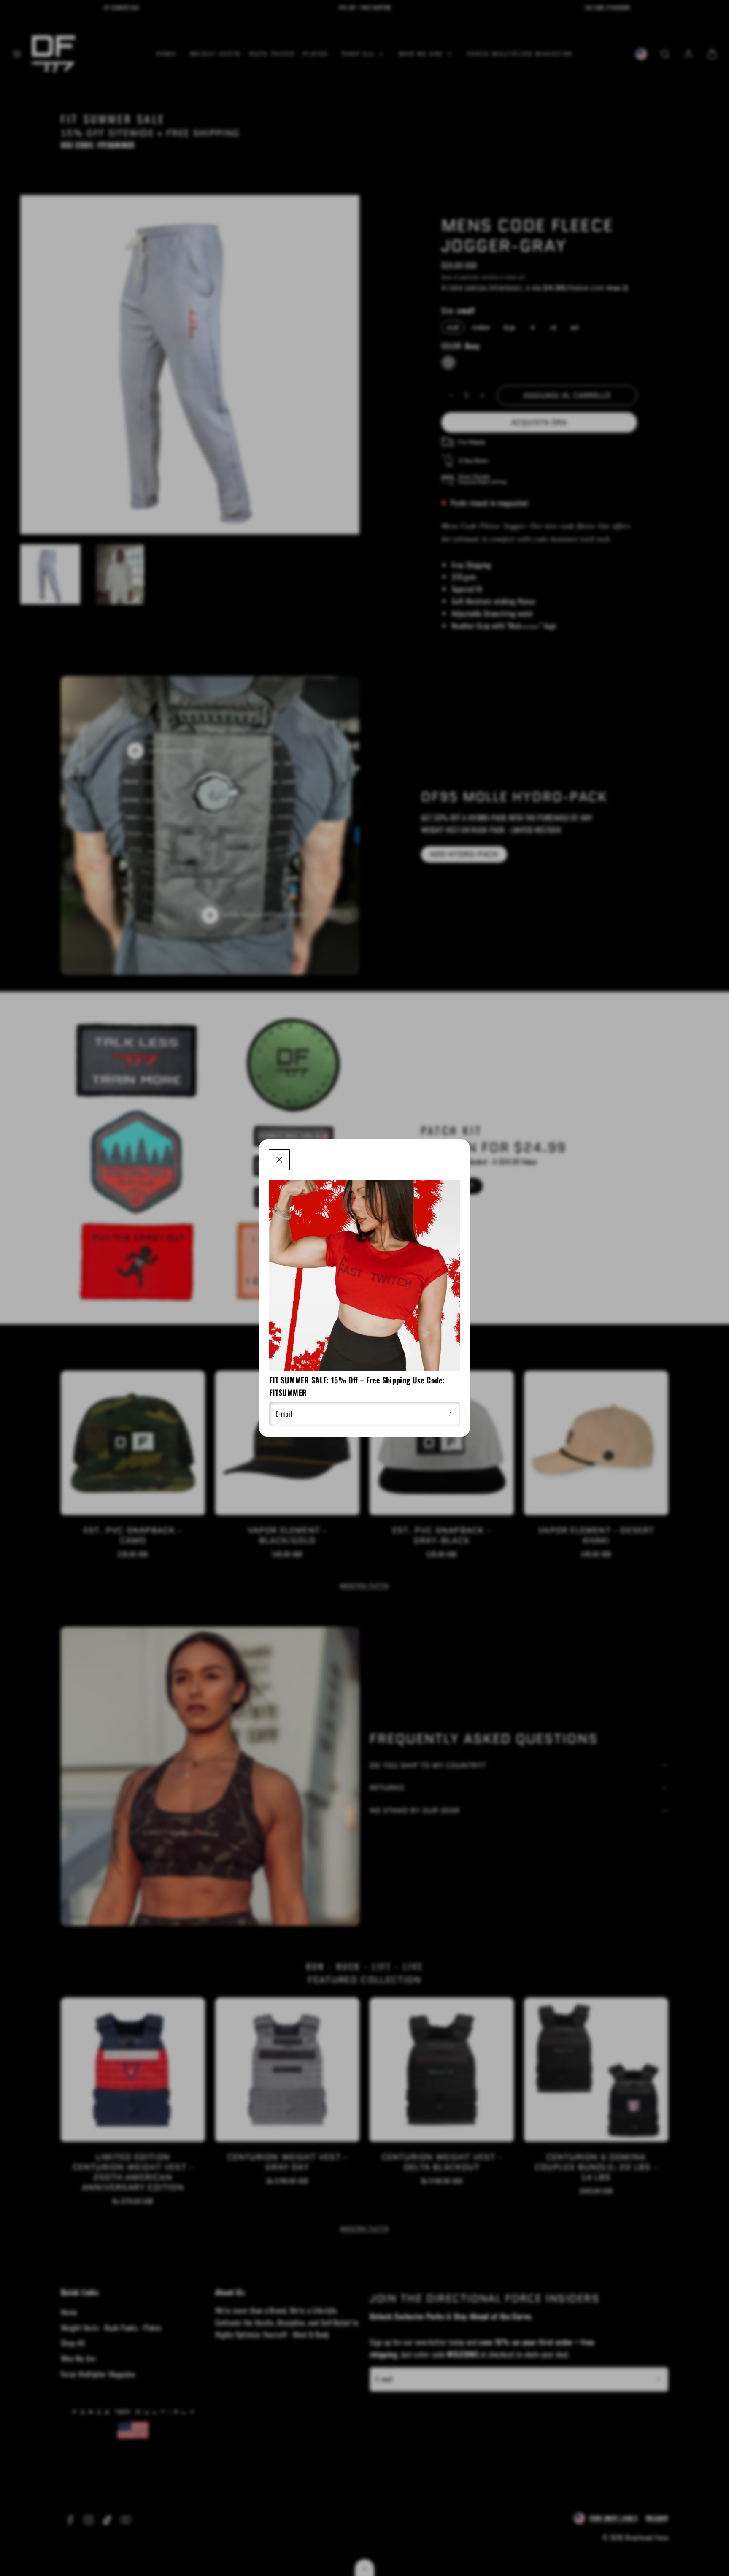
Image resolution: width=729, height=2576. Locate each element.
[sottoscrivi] (451, 1414)
